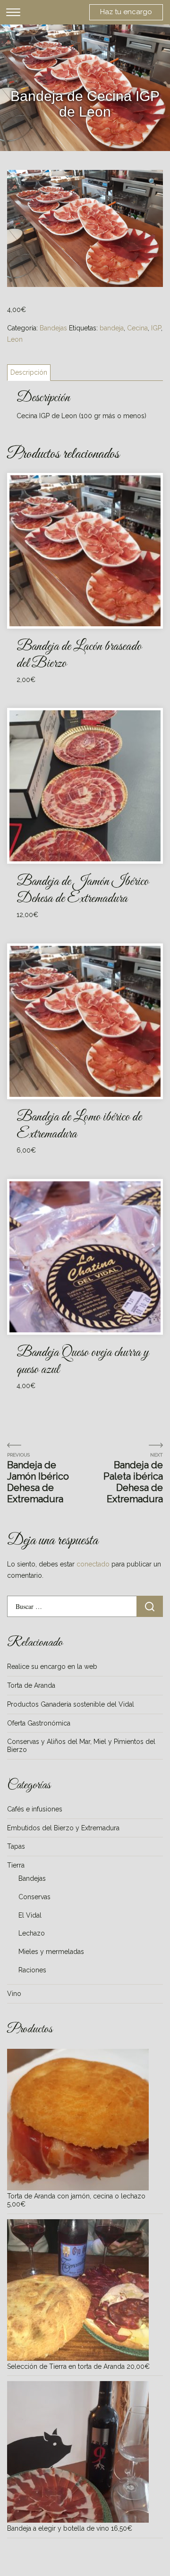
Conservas (34, 1897)
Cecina (137, 328)
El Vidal (30, 1915)
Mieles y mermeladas (51, 1952)
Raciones (32, 1970)
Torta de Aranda (31, 1685)
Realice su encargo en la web (52, 1667)
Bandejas (53, 328)
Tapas (16, 1846)
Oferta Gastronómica (39, 1723)
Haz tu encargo (126, 12)
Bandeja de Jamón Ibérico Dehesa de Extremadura (38, 1482)
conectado (93, 1564)
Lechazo (32, 1933)
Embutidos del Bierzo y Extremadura (63, 1828)
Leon (15, 339)
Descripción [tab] (29, 372)
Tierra (16, 1865)
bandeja (112, 328)
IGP (156, 328)
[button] (152, 182)
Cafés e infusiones (35, 1809)
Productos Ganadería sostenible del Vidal (71, 1704)
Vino (14, 1994)
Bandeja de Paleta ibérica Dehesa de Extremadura (133, 1482)
